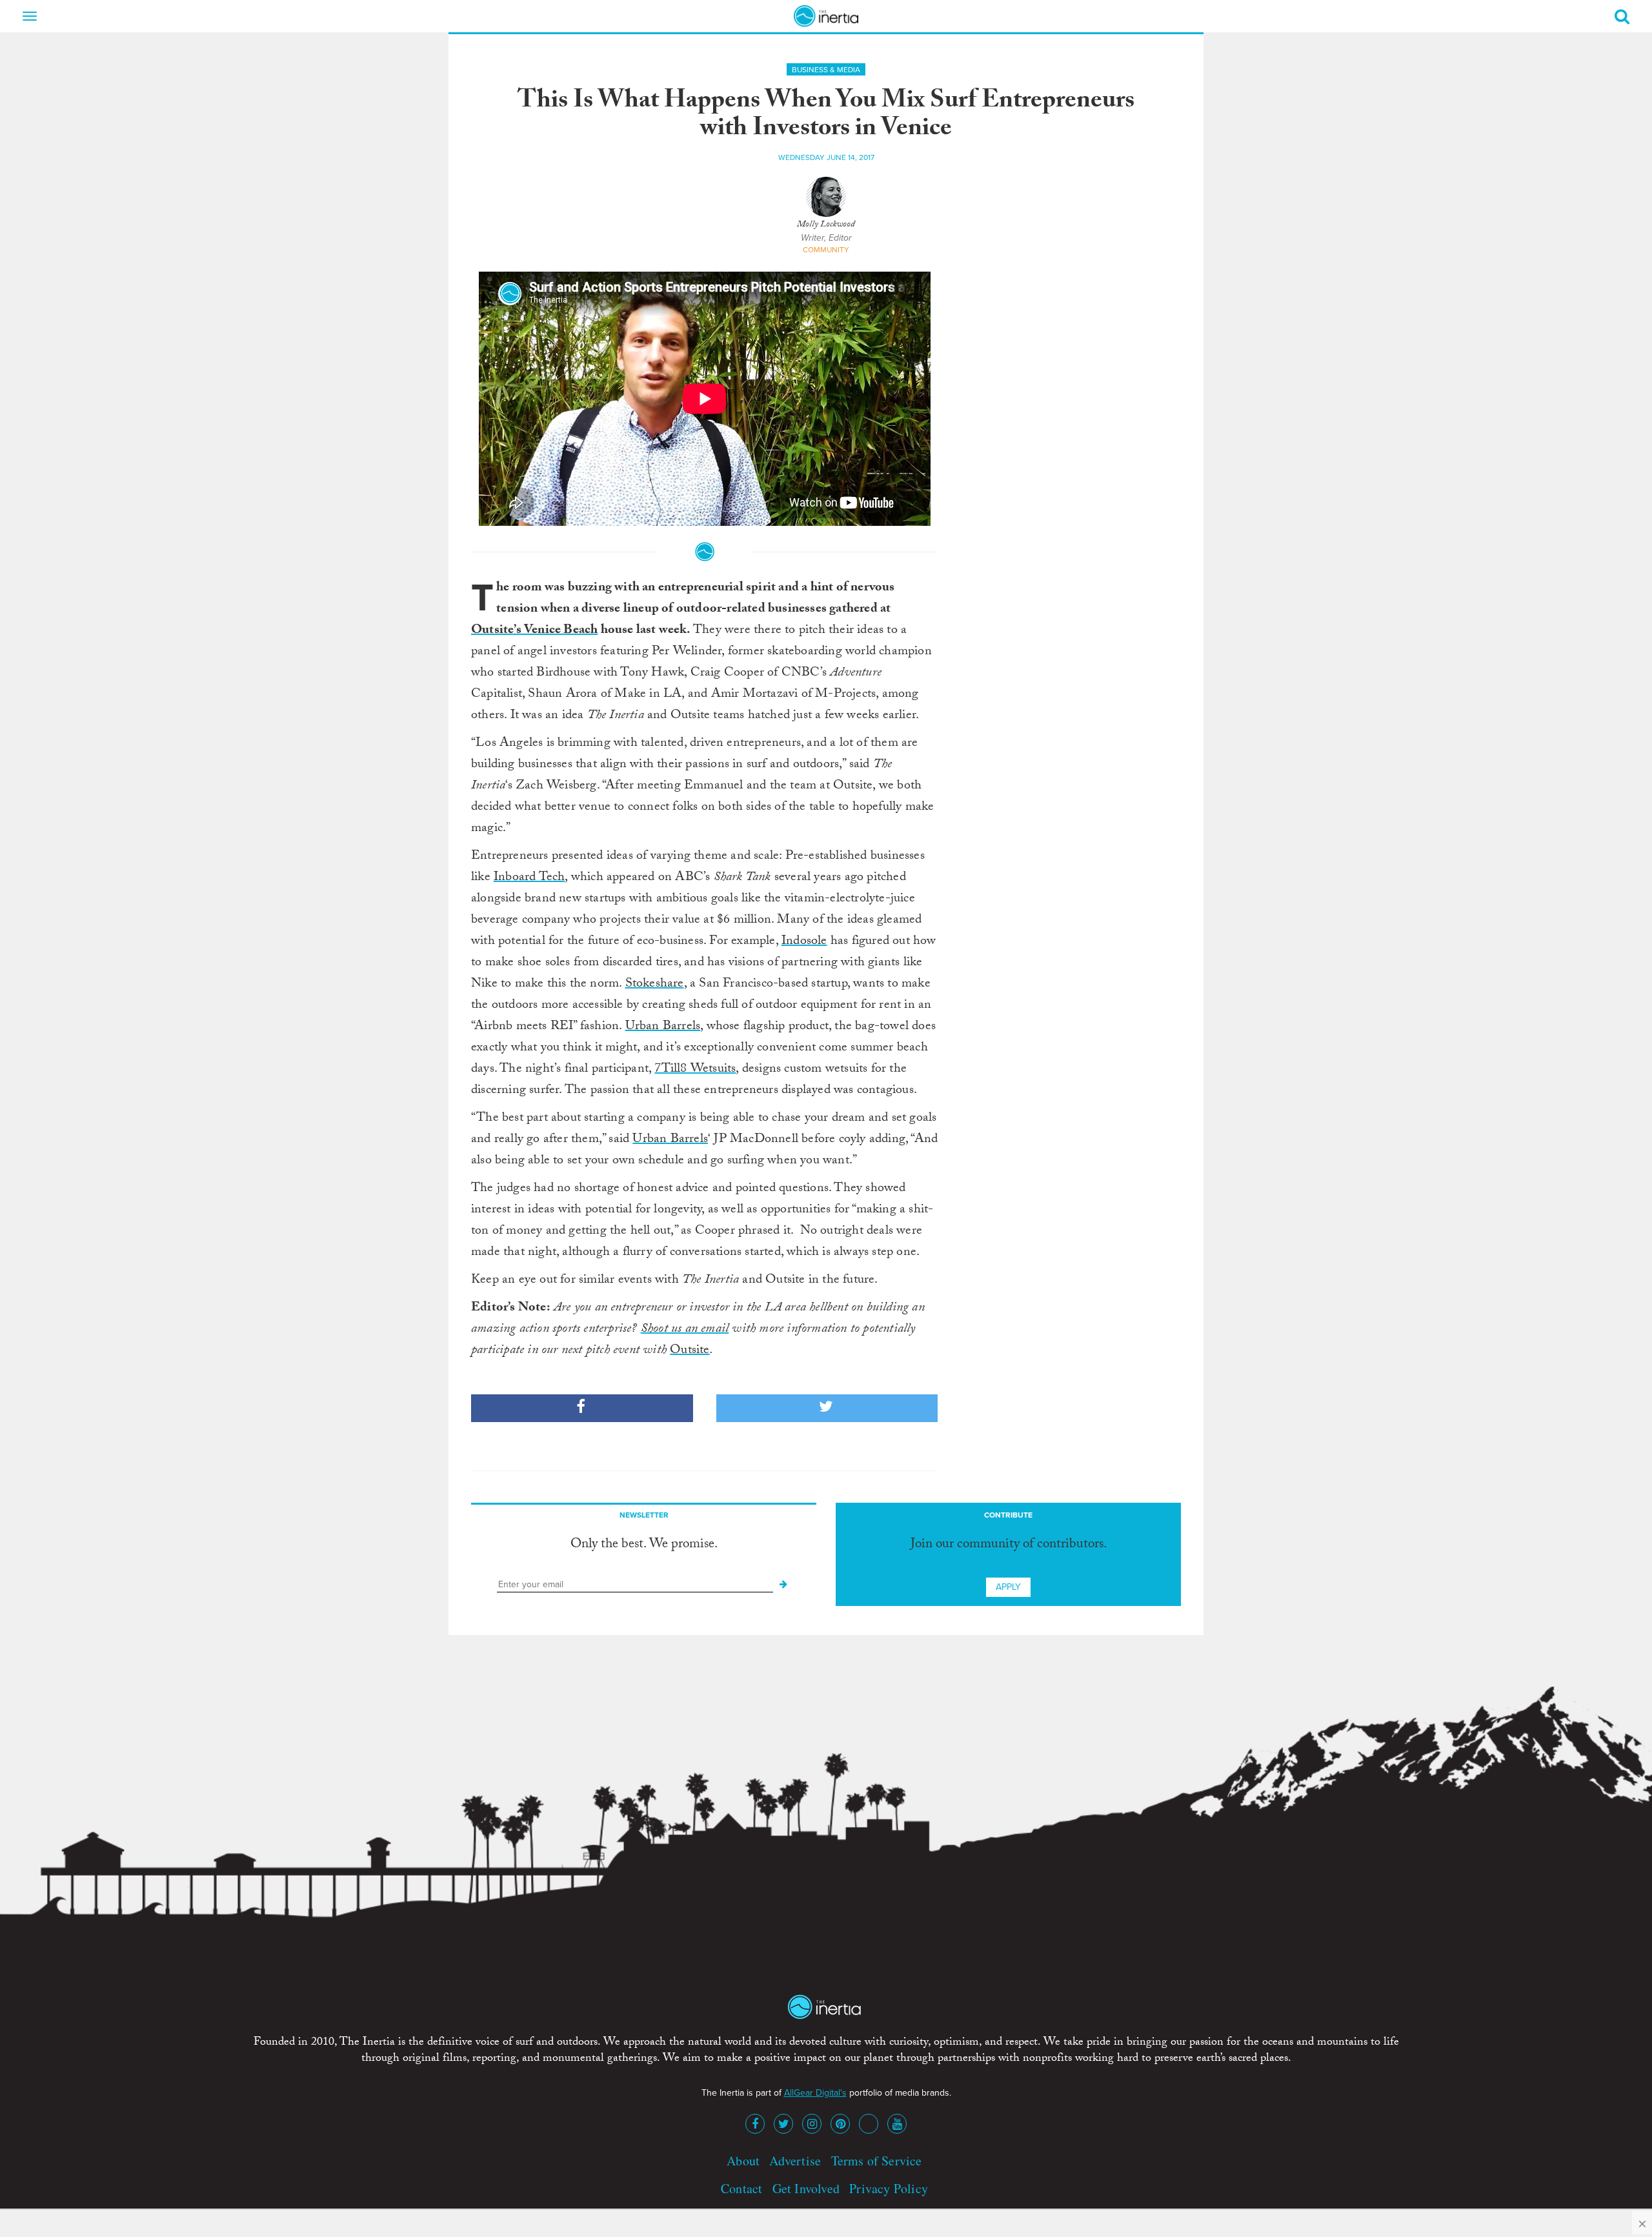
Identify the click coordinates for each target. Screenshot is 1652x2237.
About (743, 2161)
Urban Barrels (663, 1027)
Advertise (795, 2161)
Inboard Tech (529, 878)
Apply (1008, 1587)
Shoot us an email (685, 1330)
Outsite (690, 1351)
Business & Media (826, 70)
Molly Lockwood (826, 225)
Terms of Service (877, 2161)
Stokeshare (655, 985)
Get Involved (806, 2188)
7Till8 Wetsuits (695, 1070)
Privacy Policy (889, 2188)
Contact (741, 2188)
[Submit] (783, 1585)
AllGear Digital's (815, 2093)
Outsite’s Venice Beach (534, 631)
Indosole (804, 942)
